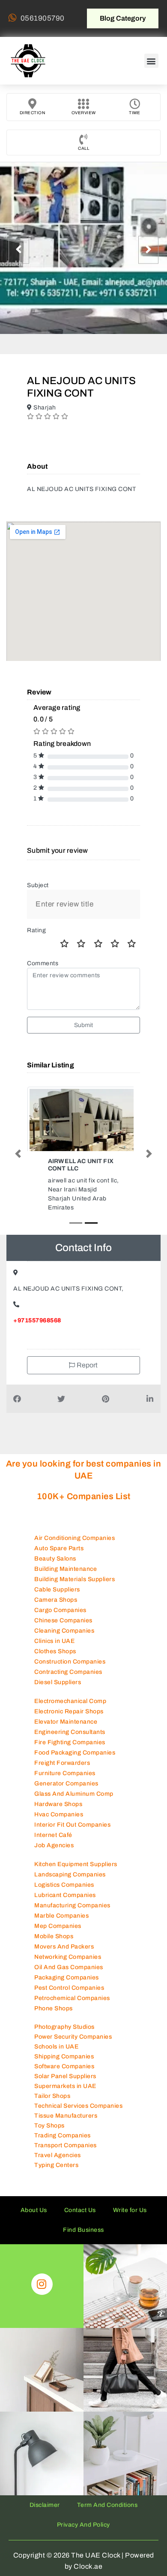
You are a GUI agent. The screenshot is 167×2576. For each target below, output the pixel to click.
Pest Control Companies (69, 1988)
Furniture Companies (65, 1773)
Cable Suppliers (57, 1590)
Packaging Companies (67, 1977)
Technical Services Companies (78, 2106)
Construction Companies (70, 1662)
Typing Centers (56, 2165)
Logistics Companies (64, 1885)
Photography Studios (64, 2027)
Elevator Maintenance (66, 1722)
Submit (84, 1025)
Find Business (83, 2230)
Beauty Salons (55, 1559)
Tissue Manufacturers (66, 2116)
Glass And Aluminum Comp (74, 1794)
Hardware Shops (58, 1804)
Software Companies (64, 2066)
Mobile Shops (54, 1936)
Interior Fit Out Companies (72, 1825)
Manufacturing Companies (72, 1905)
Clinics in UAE (54, 1641)
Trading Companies (63, 2135)
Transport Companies (66, 2145)
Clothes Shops (55, 1651)
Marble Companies (61, 1916)
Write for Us (130, 2210)
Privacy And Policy (83, 2525)
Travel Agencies (58, 2155)
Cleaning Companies (64, 1631)
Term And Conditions (107, 2505)
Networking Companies (68, 1957)
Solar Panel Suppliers (65, 2076)
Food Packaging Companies (75, 1753)
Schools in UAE (56, 2047)
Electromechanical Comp (70, 1701)
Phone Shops (54, 2008)
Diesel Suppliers (58, 1682)
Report (87, 1365)
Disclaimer (45, 2505)
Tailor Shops (52, 2096)
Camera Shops (56, 1600)
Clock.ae (88, 2566)
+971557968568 (37, 1320)
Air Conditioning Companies (75, 1538)
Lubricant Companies (65, 1895)
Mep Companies (58, 1926)
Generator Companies (66, 1784)
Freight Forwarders (62, 1763)
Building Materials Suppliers (75, 1579)
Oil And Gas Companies (69, 1967)
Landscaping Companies (70, 1874)
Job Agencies (54, 1845)
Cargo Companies (60, 1610)
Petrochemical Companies (72, 1998)
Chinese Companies (63, 1620)
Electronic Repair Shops (69, 1711)
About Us (34, 2210)
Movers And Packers (64, 1947)
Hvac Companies (59, 1814)
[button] (152, 61)
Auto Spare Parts (59, 1548)
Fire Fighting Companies (70, 1742)
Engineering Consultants (70, 1732)
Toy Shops (49, 2126)
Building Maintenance (66, 1569)
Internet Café (53, 1835)
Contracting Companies (68, 1672)
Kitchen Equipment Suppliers (76, 1864)
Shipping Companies (64, 2056)
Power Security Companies (73, 2037)
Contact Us (80, 2210)
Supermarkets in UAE (65, 2086)
